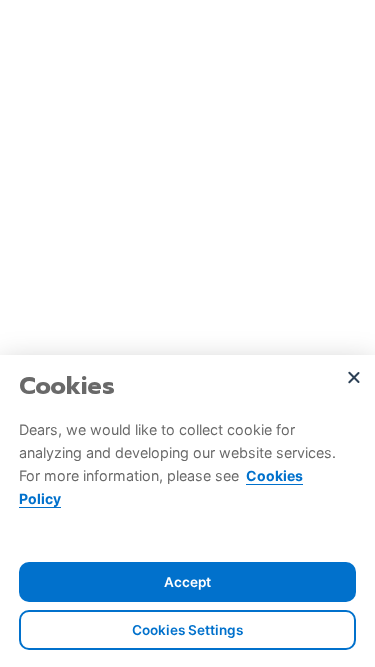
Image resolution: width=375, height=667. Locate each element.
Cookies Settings (187, 630)
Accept (187, 582)
